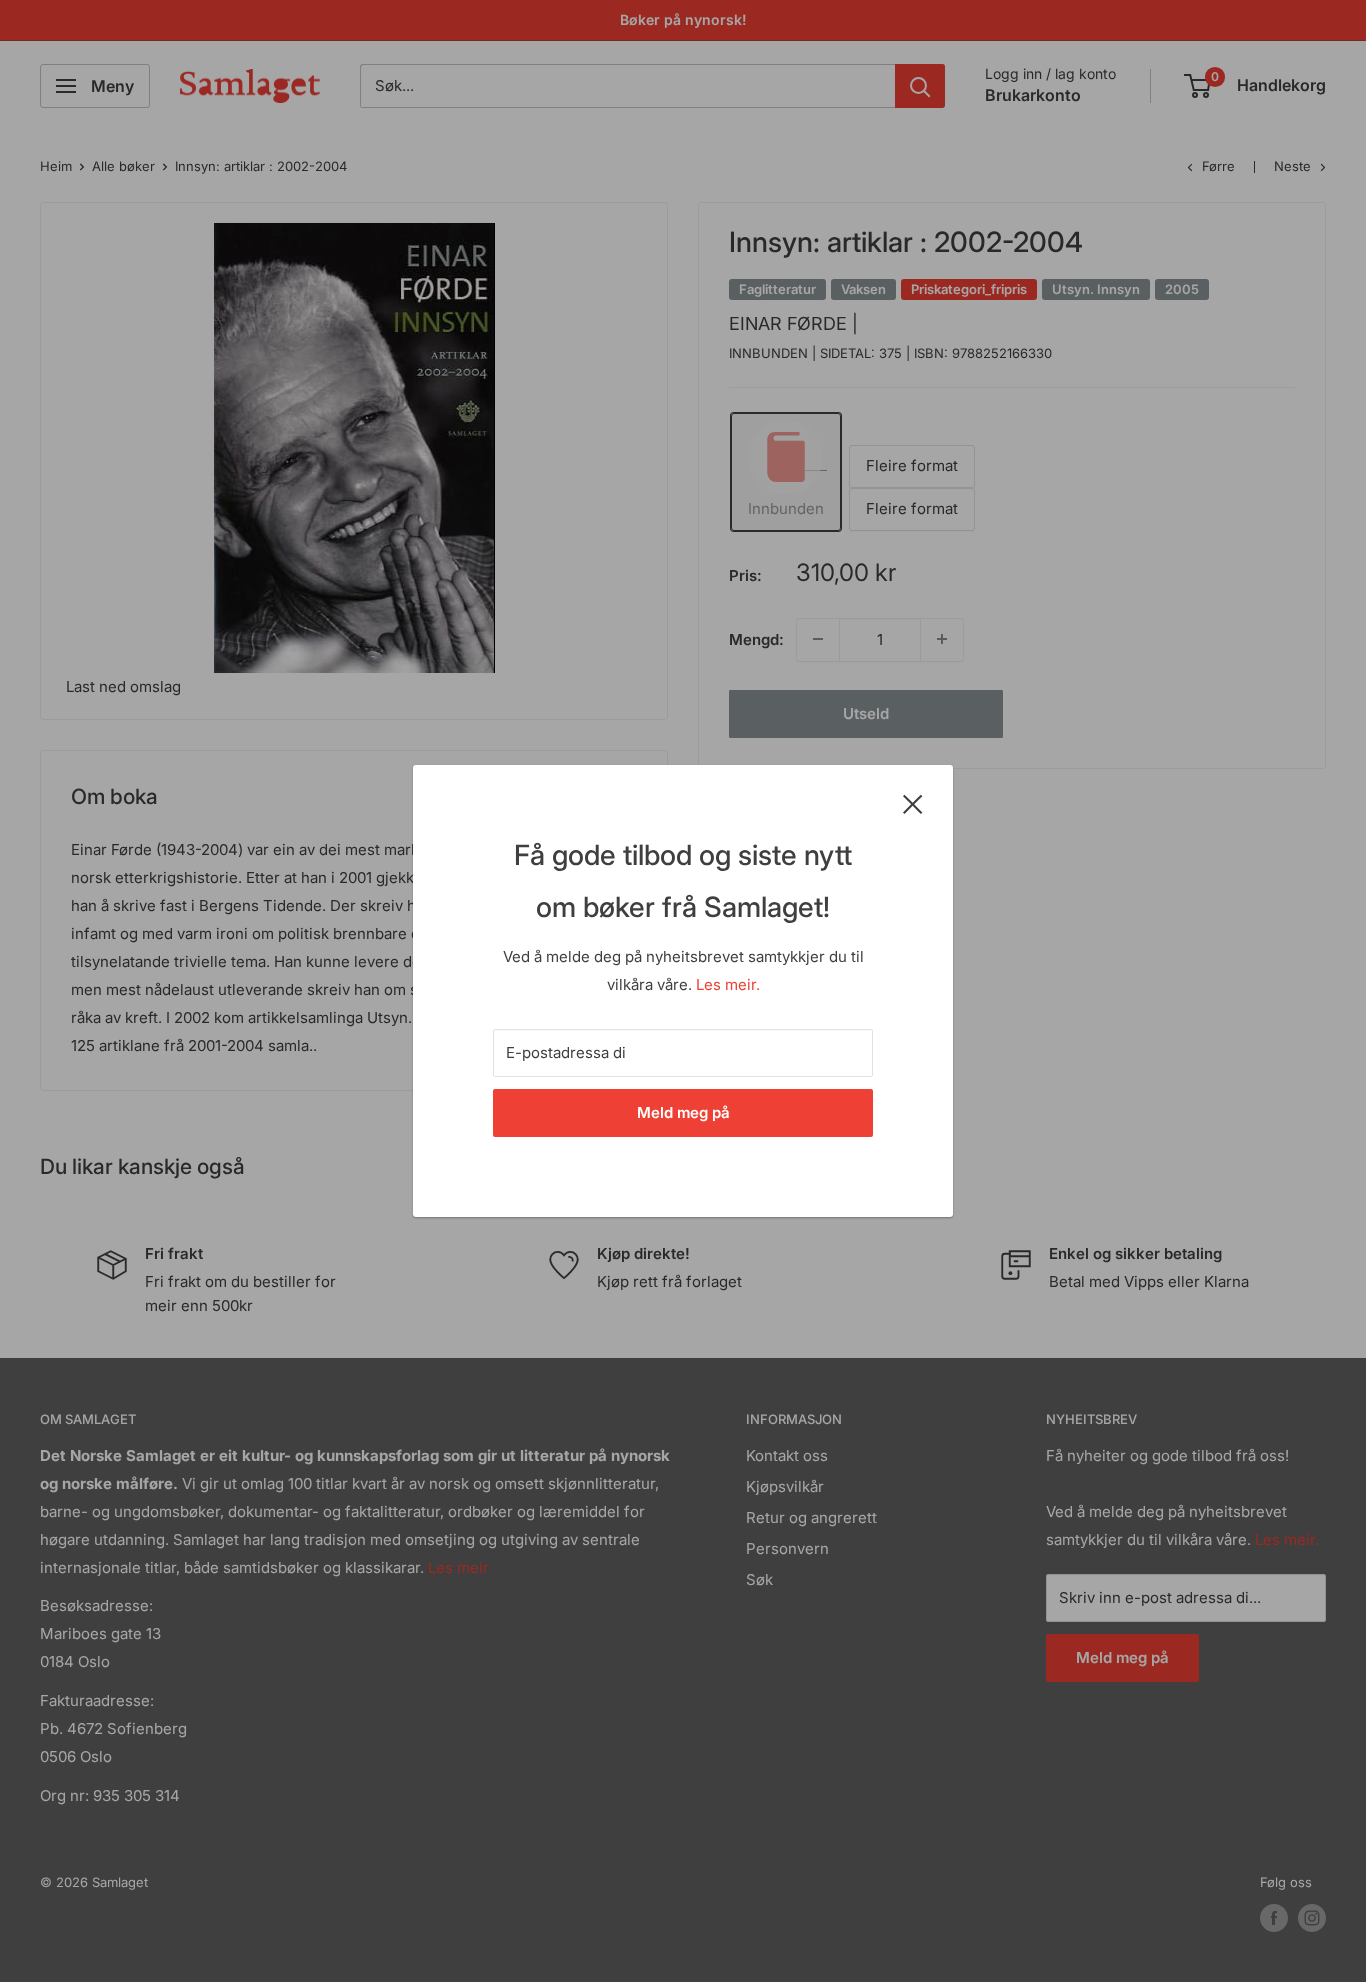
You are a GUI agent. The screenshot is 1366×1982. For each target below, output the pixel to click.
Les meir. (728, 984)
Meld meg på (683, 1112)
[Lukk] (913, 803)
